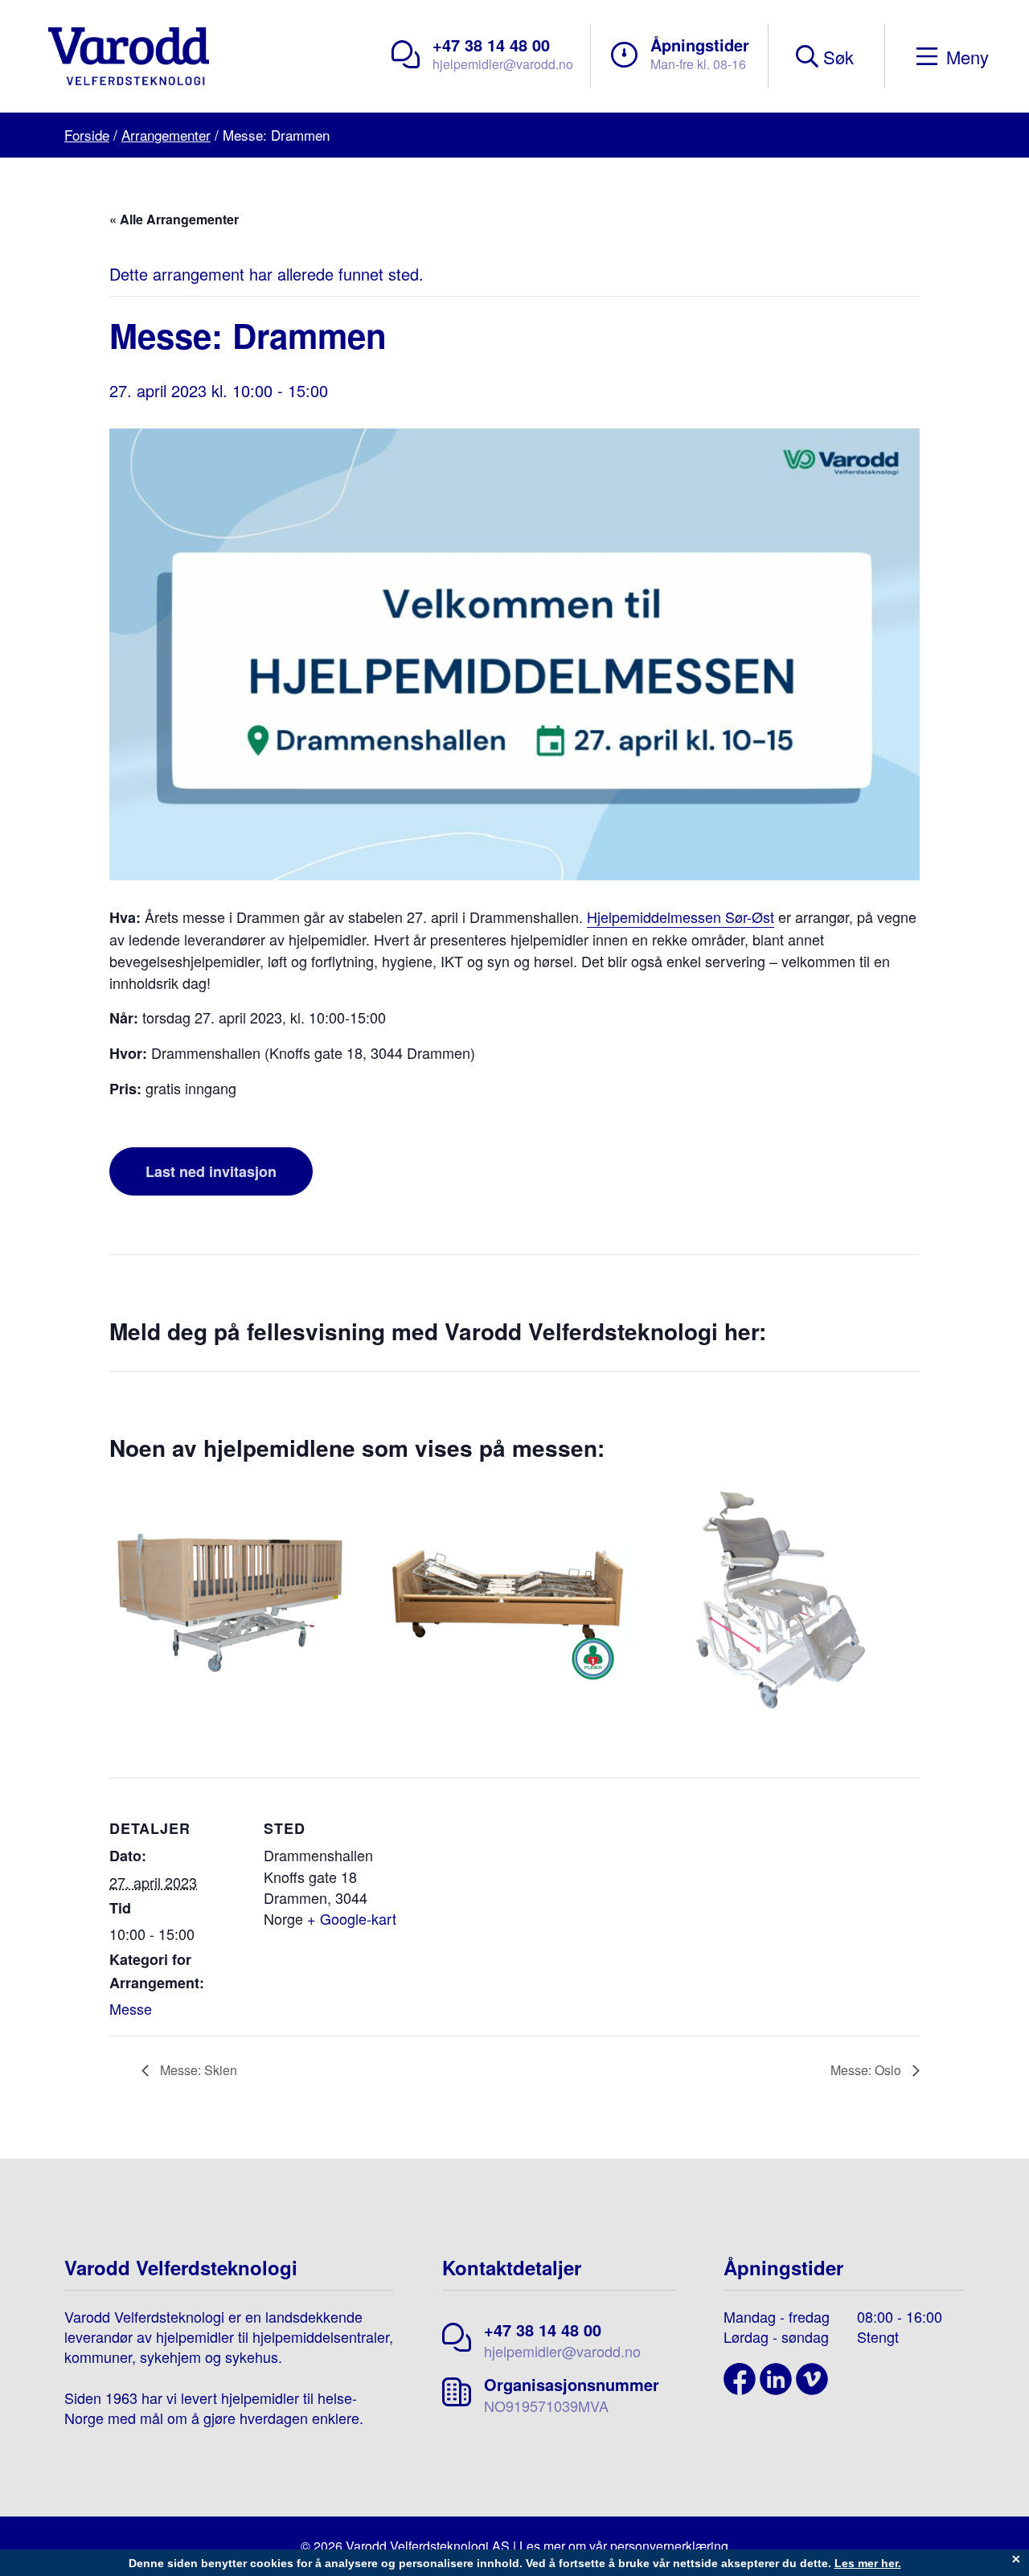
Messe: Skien (197, 2070)
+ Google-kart (352, 1918)
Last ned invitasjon (211, 1171)
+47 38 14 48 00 (491, 45)
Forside (87, 135)
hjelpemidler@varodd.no (503, 64)
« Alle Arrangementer (174, 219)
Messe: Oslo (867, 2070)
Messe (131, 2008)
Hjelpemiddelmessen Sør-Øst (681, 917)
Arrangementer (166, 135)
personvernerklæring (669, 2546)
